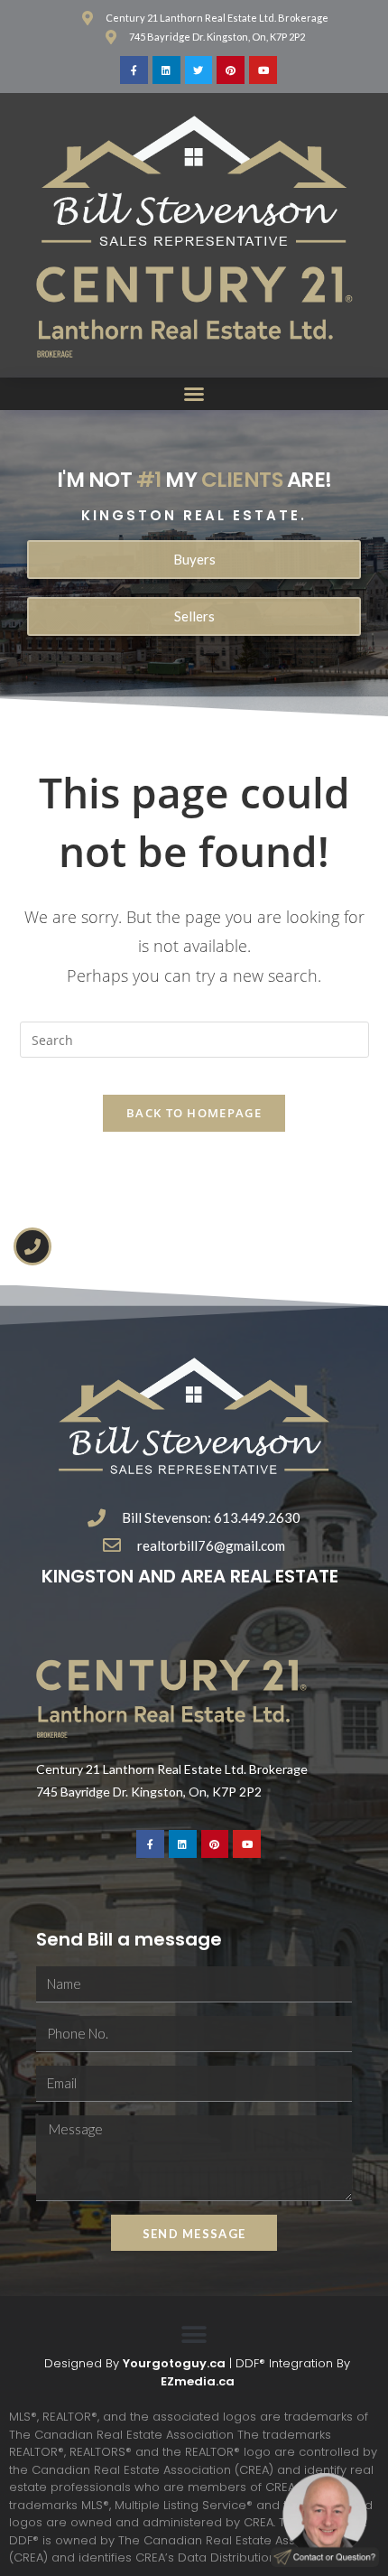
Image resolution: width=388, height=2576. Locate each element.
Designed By (83, 2363)
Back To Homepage (194, 1113)
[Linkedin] (166, 70)
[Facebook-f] (134, 70)
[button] (194, 394)
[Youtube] (263, 70)
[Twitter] (199, 70)
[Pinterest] (231, 70)
